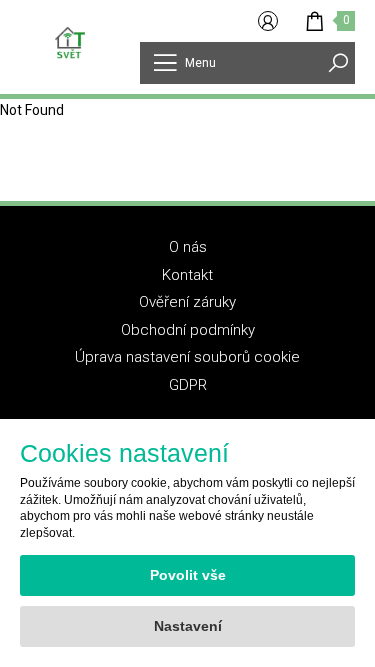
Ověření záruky (187, 302)
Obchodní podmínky (188, 330)
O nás (188, 247)
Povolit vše (188, 575)
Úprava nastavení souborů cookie (187, 357)
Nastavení (188, 626)
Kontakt (187, 275)
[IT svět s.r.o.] (70, 42)
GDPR (188, 385)
